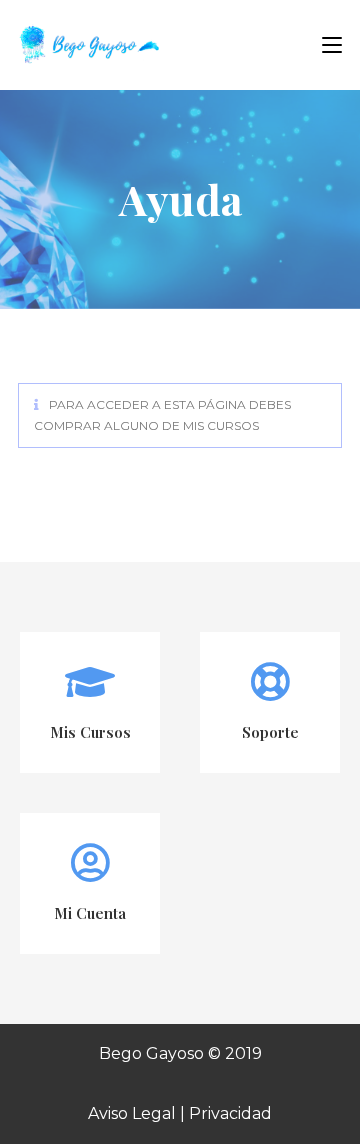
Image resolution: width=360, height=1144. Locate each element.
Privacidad (230, 1113)
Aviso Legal (132, 1113)
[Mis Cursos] (90, 682)
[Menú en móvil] (324, 45)
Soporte (270, 732)
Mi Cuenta (90, 913)
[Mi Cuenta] (90, 863)
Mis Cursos (90, 732)
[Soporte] (270, 682)
